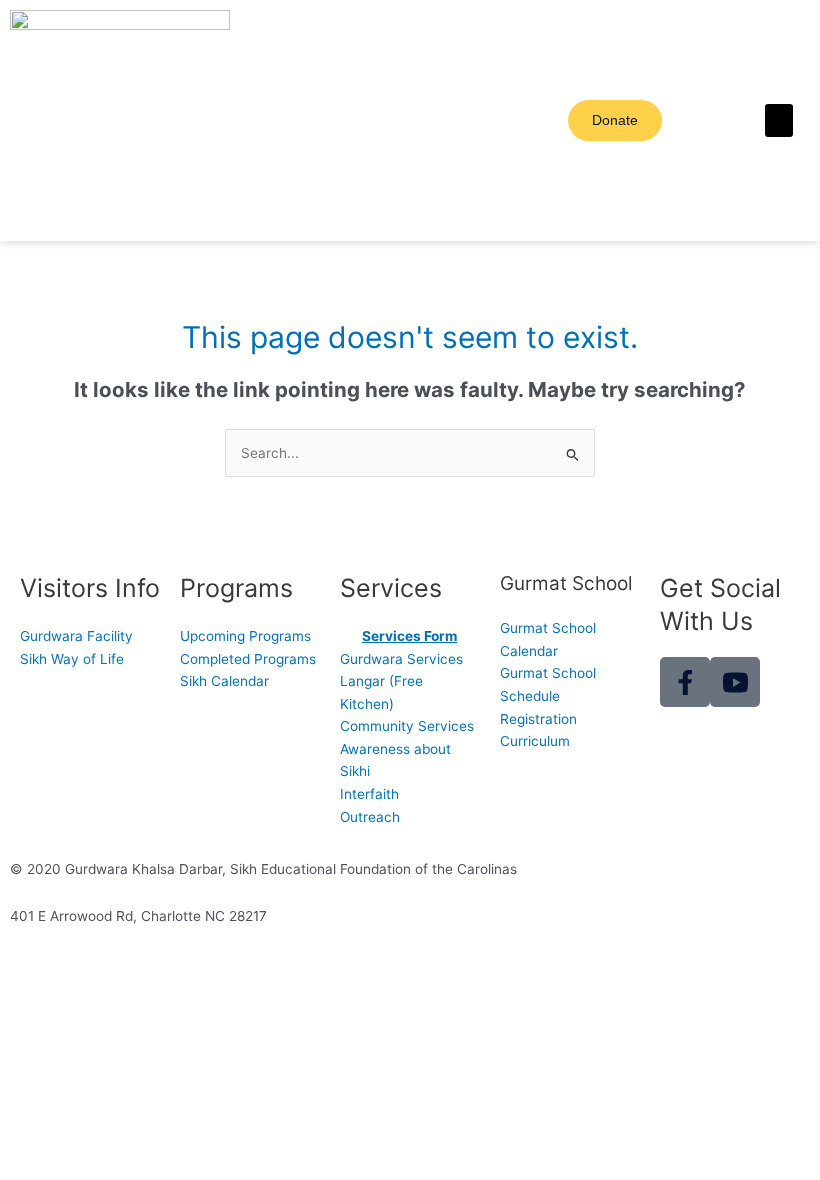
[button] (779, 120)
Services (391, 588)
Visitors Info (90, 588)
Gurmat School (566, 583)
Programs (236, 588)
